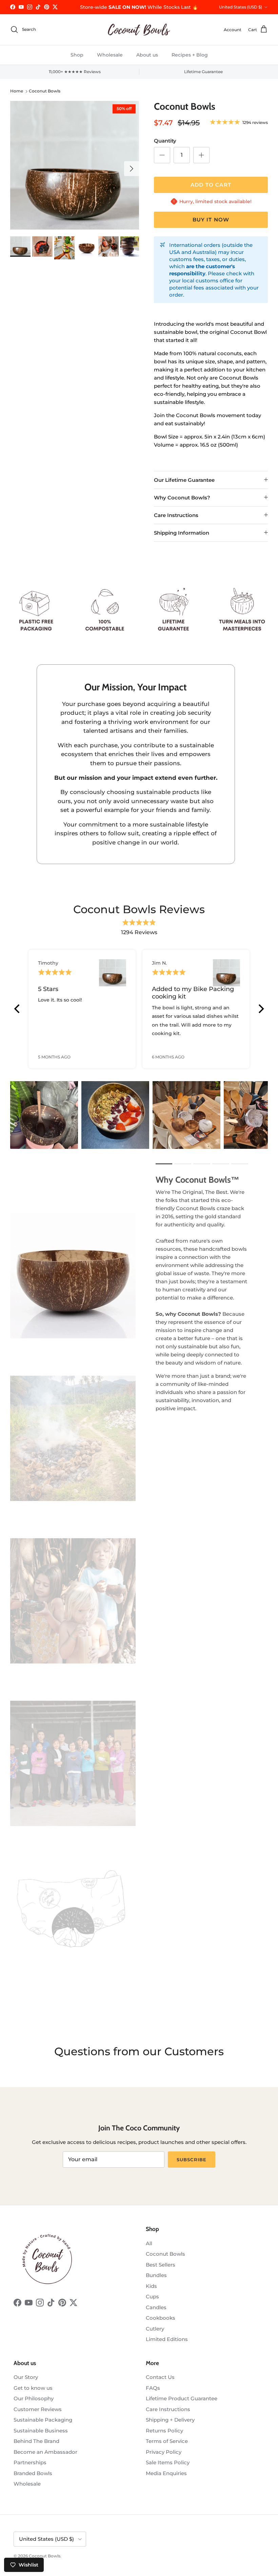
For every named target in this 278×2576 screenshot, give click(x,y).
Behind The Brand (36, 2441)
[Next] (260, 1009)
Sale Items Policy (168, 2462)
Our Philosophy (34, 2398)
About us (147, 55)
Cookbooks (161, 2318)
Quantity (165, 141)
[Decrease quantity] (162, 155)
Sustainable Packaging (43, 2420)
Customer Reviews (38, 2409)
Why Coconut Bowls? (182, 498)
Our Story (26, 2377)
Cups (152, 2296)
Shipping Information (182, 533)
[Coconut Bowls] (139, 30)
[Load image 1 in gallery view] (75, 165)
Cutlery (155, 2329)
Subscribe (191, 2160)
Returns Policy (164, 2431)
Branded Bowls (33, 2473)
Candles (156, 2307)
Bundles (156, 2275)
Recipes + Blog (190, 55)
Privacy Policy (164, 2452)
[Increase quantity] (201, 155)
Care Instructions (176, 515)
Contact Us (160, 2377)
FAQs (153, 2388)
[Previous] (18, 1009)
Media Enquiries (166, 2473)
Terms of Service (167, 2441)
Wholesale (110, 55)
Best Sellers (161, 2265)
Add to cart (211, 185)
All (149, 2243)
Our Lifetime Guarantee (184, 480)
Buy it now (211, 220)
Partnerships (30, 2462)
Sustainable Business (41, 2431)
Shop (77, 55)
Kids (151, 2286)
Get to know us (33, 2388)
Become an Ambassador (45, 2452)
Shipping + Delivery (170, 2420)
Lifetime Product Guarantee (182, 2398)
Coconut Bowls (45, 91)
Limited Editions (167, 2339)
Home (17, 91)
